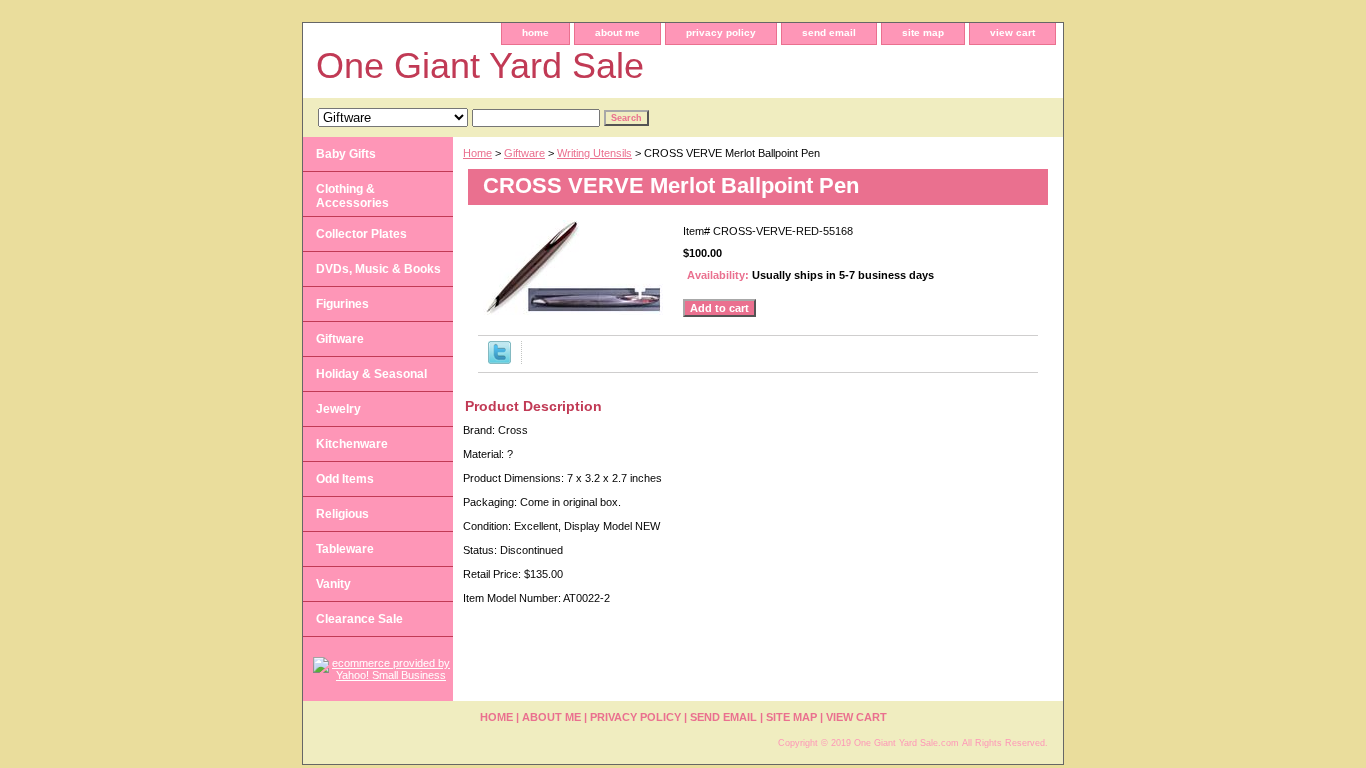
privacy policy (721, 32)
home (535, 32)
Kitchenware (352, 444)
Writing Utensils (594, 153)
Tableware (345, 549)
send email (829, 32)
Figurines (342, 304)
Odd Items (345, 479)
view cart (1012, 32)
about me (617, 32)
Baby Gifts (346, 154)
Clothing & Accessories (352, 196)
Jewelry (338, 409)
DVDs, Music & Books (378, 269)
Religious (342, 514)
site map (923, 32)
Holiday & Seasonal (371, 374)
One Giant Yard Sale (480, 65)
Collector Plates (361, 234)
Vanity (333, 584)
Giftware (524, 153)
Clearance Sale (359, 619)
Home (477, 153)
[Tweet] (499, 360)
